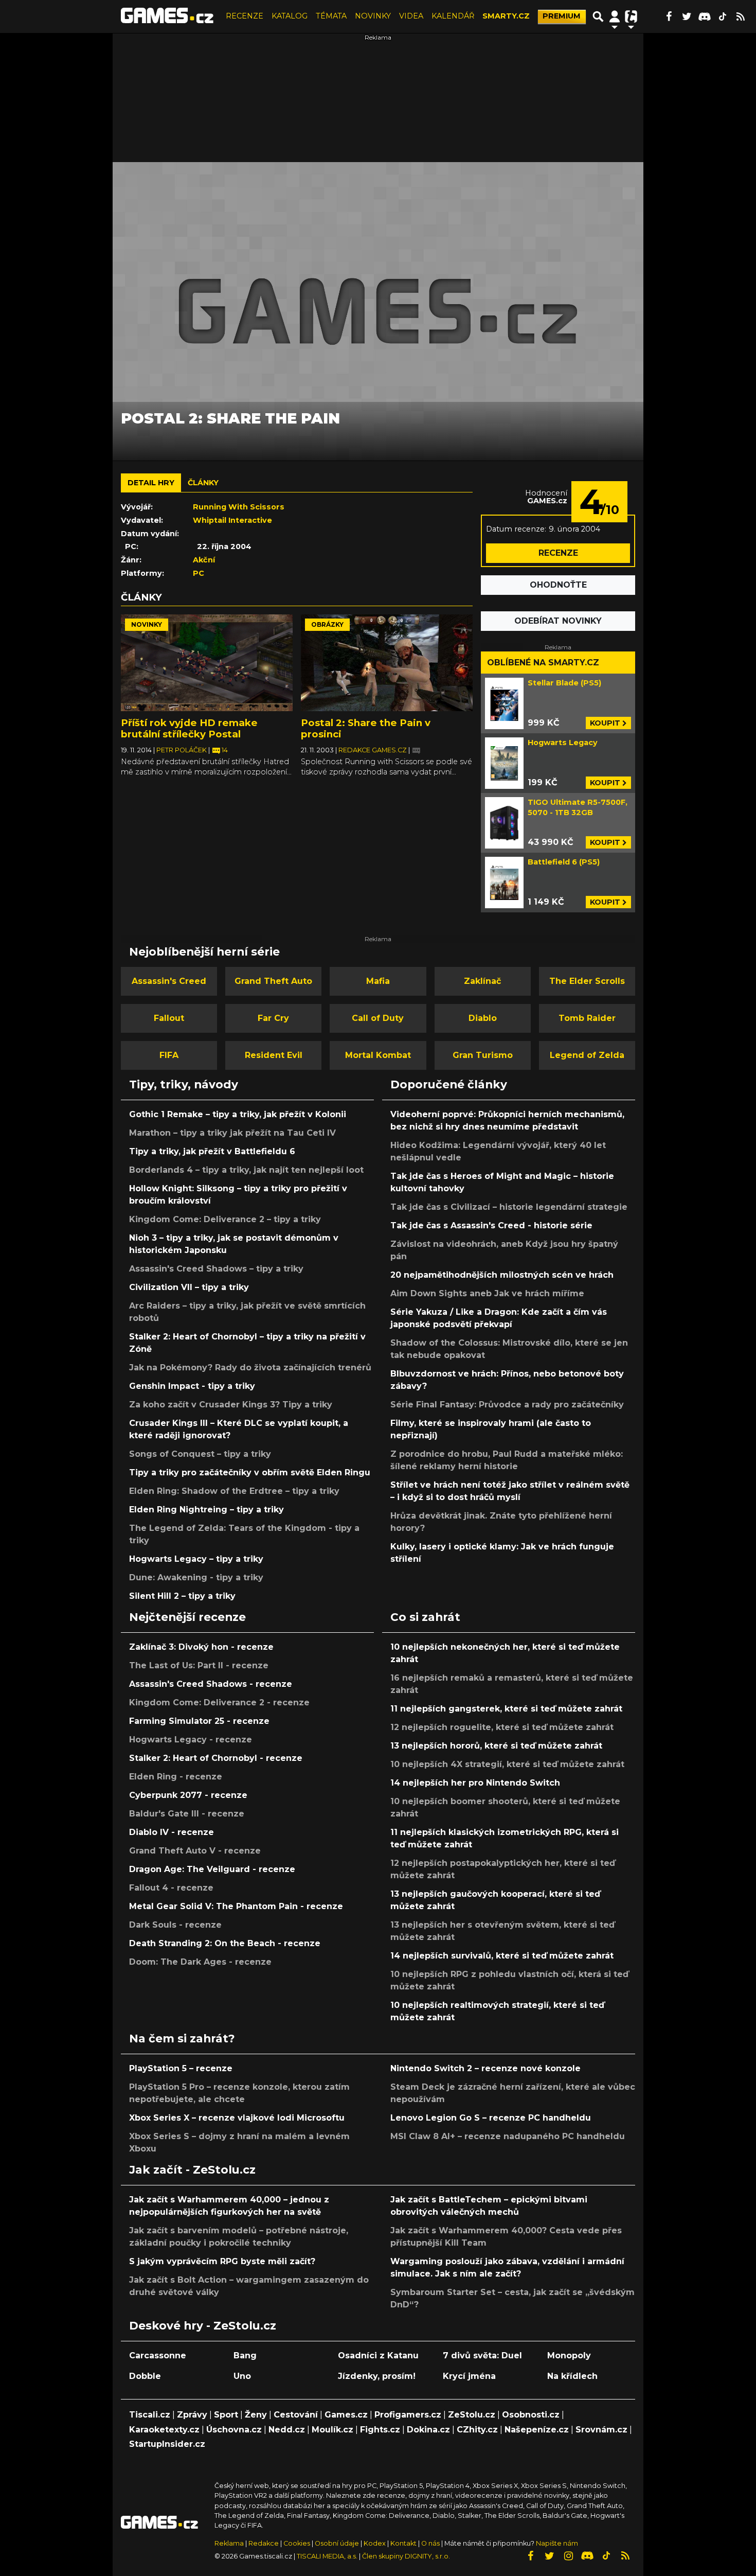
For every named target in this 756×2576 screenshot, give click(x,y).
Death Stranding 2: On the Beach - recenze (225, 1943)
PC (199, 573)
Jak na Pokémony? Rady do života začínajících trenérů (250, 1368)
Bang (245, 2356)
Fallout (169, 1018)
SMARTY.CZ (506, 16)
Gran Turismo (483, 1055)
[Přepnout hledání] (598, 16)
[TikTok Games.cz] (723, 16)
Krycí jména (469, 2376)
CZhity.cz (477, 2430)
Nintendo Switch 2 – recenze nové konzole (485, 2068)
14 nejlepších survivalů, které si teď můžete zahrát (502, 1956)
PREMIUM (562, 16)
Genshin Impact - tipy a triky (192, 1386)
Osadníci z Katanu (378, 2356)
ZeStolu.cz (472, 2415)
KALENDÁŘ (453, 16)
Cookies (297, 2543)
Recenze (558, 553)
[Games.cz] (167, 16)
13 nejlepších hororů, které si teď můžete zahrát (496, 1746)
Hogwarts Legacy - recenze (191, 1740)
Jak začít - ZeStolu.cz (192, 2169)
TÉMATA (331, 16)
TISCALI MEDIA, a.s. (327, 2556)
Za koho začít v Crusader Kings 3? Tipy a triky (231, 1405)
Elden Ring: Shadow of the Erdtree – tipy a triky (234, 1491)
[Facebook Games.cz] (669, 16)
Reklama (229, 2543)
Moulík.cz (332, 2430)
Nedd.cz (287, 2430)
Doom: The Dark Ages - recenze (200, 1962)
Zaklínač (482, 981)
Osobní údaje (337, 2543)
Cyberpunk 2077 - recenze (188, 1795)
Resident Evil (274, 1055)
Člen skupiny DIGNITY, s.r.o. (406, 2556)
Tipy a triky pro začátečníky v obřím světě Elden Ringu (250, 1472)
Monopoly (569, 2356)
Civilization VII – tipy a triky (189, 1287)
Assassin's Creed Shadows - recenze (211, 1684)
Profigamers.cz (408, 2415)
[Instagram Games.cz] (568, 2556)
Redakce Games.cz (373, 750)
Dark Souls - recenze (175, 1925)
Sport (226, 2415)
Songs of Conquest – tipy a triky (200, 1454)
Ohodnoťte (558, 585)
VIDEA (411, 16)
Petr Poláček (182, 750)
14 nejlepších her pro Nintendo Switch (475, 1783)
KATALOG (290, 16)
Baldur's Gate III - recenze (187, 1814)
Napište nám (557, 2543)
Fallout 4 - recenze (171, 1888)
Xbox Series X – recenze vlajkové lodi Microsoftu (237, 2118)
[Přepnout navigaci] (615, 16)
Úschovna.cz (234, 2430)
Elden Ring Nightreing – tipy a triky (206, 1510)
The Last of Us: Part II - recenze (199, 1665)
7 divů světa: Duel (482, 2356)
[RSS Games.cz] (741, 16)
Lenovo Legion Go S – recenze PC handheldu (491, 2118)
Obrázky (327, 624)
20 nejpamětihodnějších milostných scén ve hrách (502, 1275)
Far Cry (273, 1018)
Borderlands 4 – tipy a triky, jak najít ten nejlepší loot (246, 1170)
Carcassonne (158, 2356)
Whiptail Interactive (232, 520)
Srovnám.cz (601, 2430)
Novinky (147, 624)
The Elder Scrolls (587, 981)
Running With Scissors (239, 507)
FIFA (169, 1055)
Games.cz (346, 2415)
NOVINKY (373, 16)
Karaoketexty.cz (164, 2430)
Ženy (256, 2415)
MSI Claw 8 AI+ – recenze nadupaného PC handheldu (508, 2136)
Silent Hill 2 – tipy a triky (182, 1596)
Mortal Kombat (378, 1055)
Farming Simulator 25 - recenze (199, 1721)
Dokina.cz (428, 2430)
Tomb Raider (587, 1018)
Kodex (375, 2543)
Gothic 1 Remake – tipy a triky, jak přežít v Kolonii (238, 1114)
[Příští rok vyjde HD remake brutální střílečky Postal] (207, 663)
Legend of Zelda (587, 1055)
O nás (431, 2543)
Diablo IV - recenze (172, 1832)
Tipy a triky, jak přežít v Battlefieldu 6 (212, 1151)
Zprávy (192, 2415)
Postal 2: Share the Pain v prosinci (366, 728)
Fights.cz (380, 2430)
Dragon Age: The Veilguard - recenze (212, 1869)
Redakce (264, 2543)
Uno (242, 2376)
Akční (204, 560)
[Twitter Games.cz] (687, 16)
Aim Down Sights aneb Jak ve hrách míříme (487, 1293)
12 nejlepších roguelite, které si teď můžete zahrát (502, 1727)
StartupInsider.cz (167, 2444)
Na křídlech (572, 2376)
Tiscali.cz (150, 2415)
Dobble (145, 2376)
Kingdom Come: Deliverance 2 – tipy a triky (225, 1219)
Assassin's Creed (169, 981)
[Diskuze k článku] (416, 750)
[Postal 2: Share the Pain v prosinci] (387, 663)
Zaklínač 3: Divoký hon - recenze (201, 1647)
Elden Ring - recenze (176, 1777)
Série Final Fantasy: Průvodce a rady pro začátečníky (507, 1405)
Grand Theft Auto (273, 981)
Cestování (296, 2415)
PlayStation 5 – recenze (181, 2068)
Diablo (483, 1018)
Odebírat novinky (558, 621)
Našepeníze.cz (537, 2430)
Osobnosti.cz (531, 2415)
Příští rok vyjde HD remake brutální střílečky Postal (189, 728)
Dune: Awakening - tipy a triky (196, 1577)
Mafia (378, 981)
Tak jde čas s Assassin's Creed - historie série (491, 1225)
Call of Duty (378, 1018)
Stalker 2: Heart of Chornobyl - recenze (216, 1758)
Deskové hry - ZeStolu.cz (203, 2325)
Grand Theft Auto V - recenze (195, 1851)
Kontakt (404, 2543)
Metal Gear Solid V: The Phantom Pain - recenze (236, 1906)
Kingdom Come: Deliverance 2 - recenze (219, 1702)
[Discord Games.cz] (705, 16)
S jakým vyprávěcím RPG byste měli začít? (222, 2261)
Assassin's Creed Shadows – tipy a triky (216, 1269)
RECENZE (245, 16)
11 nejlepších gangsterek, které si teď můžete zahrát (506, 1709)
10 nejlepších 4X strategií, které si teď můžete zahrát (507, 1764)
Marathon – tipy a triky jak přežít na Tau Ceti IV (232, 1133)
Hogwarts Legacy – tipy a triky (196, 1559)
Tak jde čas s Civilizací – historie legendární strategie (509, 1207)
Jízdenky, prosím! (377, 2376)
